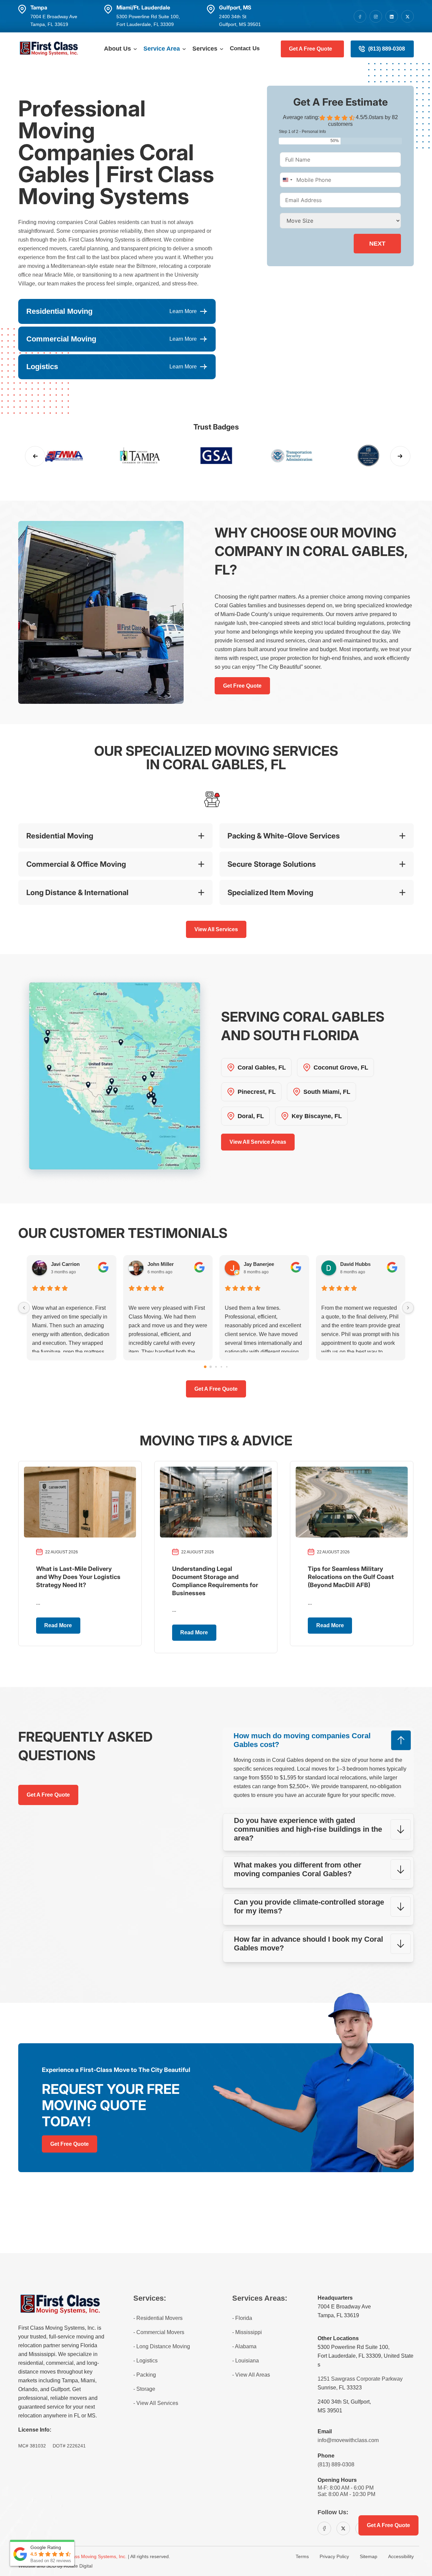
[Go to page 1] (211, 1367)
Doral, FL (251, 1116)
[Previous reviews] (24, 1308)
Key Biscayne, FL (317, 1116)
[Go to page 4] (227, 1366)
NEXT (377, 244)
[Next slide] (400, 456)
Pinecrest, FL (257, 1092)
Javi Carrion (65, 1264)
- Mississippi (247, 2332)
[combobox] (287, 180)
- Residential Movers (158, 2318)
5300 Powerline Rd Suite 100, (354, 2347)
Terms (302, 2556)
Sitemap (369, 2556)
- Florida (242, 2318)
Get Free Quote (242, 686)
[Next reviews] (408, 1308)
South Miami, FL (327, 1092)
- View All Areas (251, 2375)
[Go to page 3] (221, 1366)
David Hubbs (355, 1264)
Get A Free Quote (310, 49)
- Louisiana (246, 2361)
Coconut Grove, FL (341, 1068)
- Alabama (244, 2346)
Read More (58, 1625)
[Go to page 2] (216, 1367)
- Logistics (145, 2361)
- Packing (145, 2375)
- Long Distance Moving (162, 2346)
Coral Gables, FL (262, 1068)
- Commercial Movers (159, 2332)
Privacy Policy (334, 2556)
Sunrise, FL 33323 (340, 2388)
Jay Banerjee (259, 1264)
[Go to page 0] (205, 1367)
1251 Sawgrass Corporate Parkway (360, 2379)
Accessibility (401, 2556)
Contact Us (245, 48)
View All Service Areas (258, 1142)
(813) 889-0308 (387, 49)
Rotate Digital (78, 2566)
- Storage (144, 2389)
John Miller (161, 1264)
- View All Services (156, 2403)
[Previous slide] (35, 456)
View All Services (216, 929)
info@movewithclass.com (348, 2440)
